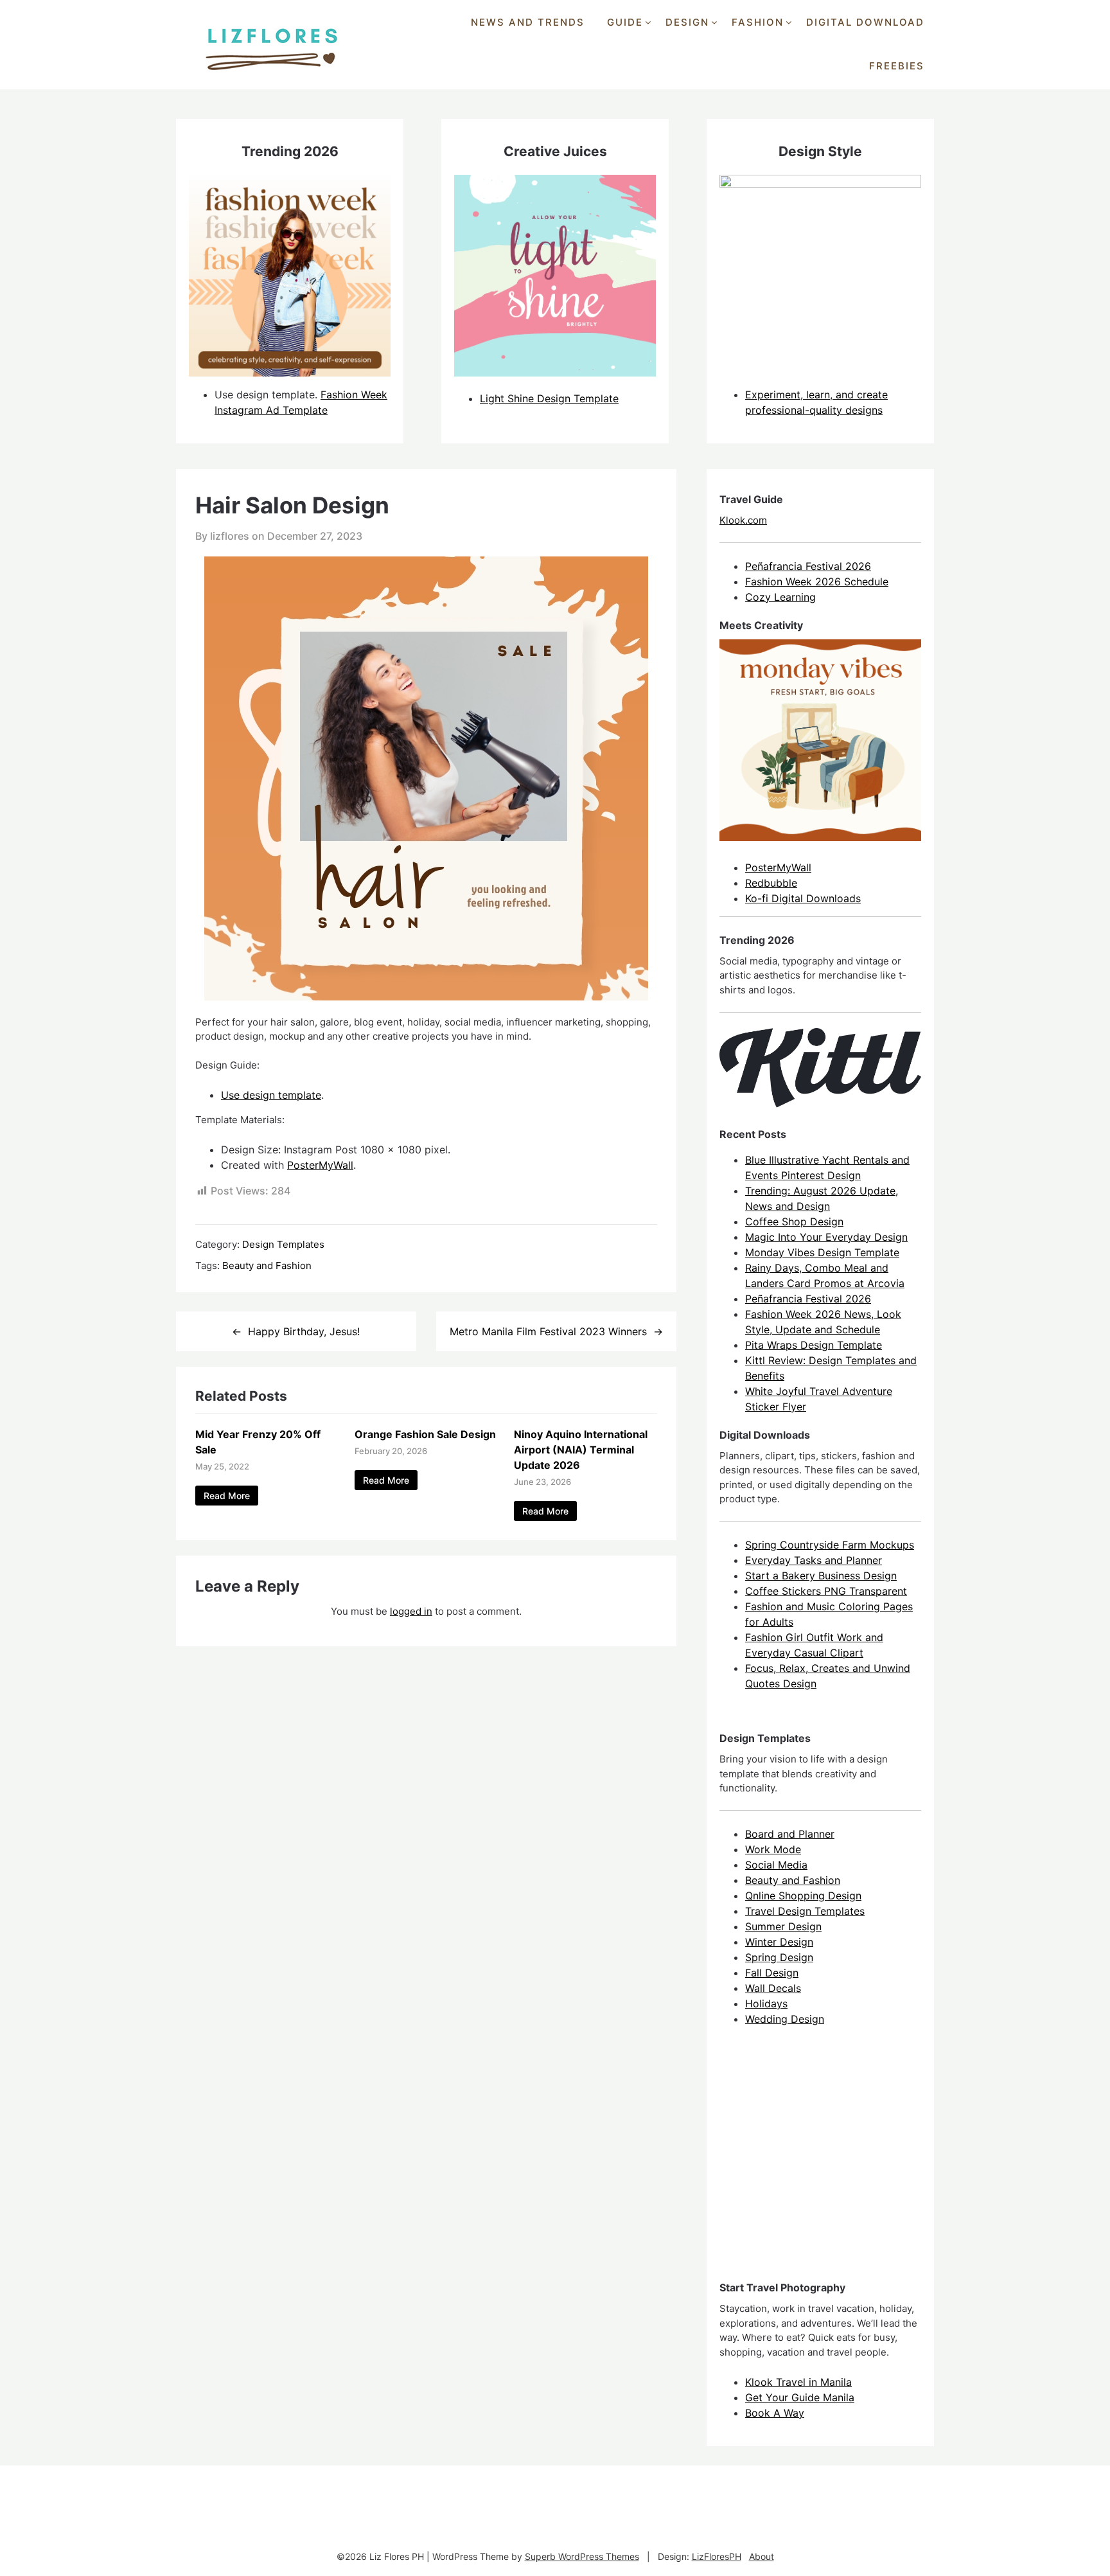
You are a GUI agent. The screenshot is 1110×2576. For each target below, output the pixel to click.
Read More (227, 1496)
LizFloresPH (717, 2556)
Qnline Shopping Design (803, 1896)
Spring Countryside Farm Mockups (830, 1545)
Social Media (776, 1865)
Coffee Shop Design (794, 1221)
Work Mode (773, 1849)
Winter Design (779, 1942)
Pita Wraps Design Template (814, 1345)
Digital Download (865, 22)
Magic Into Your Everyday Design (826, 1237)
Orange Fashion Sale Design (425, 1434)
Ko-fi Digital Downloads (803, 898)
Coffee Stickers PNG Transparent (826, 1591)
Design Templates (283, 1244)
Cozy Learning (780, 597)
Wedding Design (785, 2019)
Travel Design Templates (805, 1911)
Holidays (766, 2003)
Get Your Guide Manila (800, 2397)
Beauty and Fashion (267, 1266)
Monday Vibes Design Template (822, 1252)
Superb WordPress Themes (582, 2556)
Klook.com (743, 520)
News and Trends (528, 22)
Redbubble (771, 883)
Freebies (897, 66)
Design (687, 22)
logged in (411, 1611)
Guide (625, 22)
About (762, 2556)
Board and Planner (790, 1834)
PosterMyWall (320, 1165)
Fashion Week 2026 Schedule (817, 582)
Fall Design (772, 1973)
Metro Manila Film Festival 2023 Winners (548, 1331)
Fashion (758, 22)
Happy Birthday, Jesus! (304, 1331)
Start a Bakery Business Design (821, 1576)
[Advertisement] (816, 2165)
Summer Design (783, 1926)
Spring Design (779, 1957)
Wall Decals (773, 1988)
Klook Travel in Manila (798, 2382)
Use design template (271, 1095)
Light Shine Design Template (549, 398)
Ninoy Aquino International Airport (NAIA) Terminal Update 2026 (581, 1450)
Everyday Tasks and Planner (814, 1560)
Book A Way (775, 2413)
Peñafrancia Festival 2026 (808, 566)
